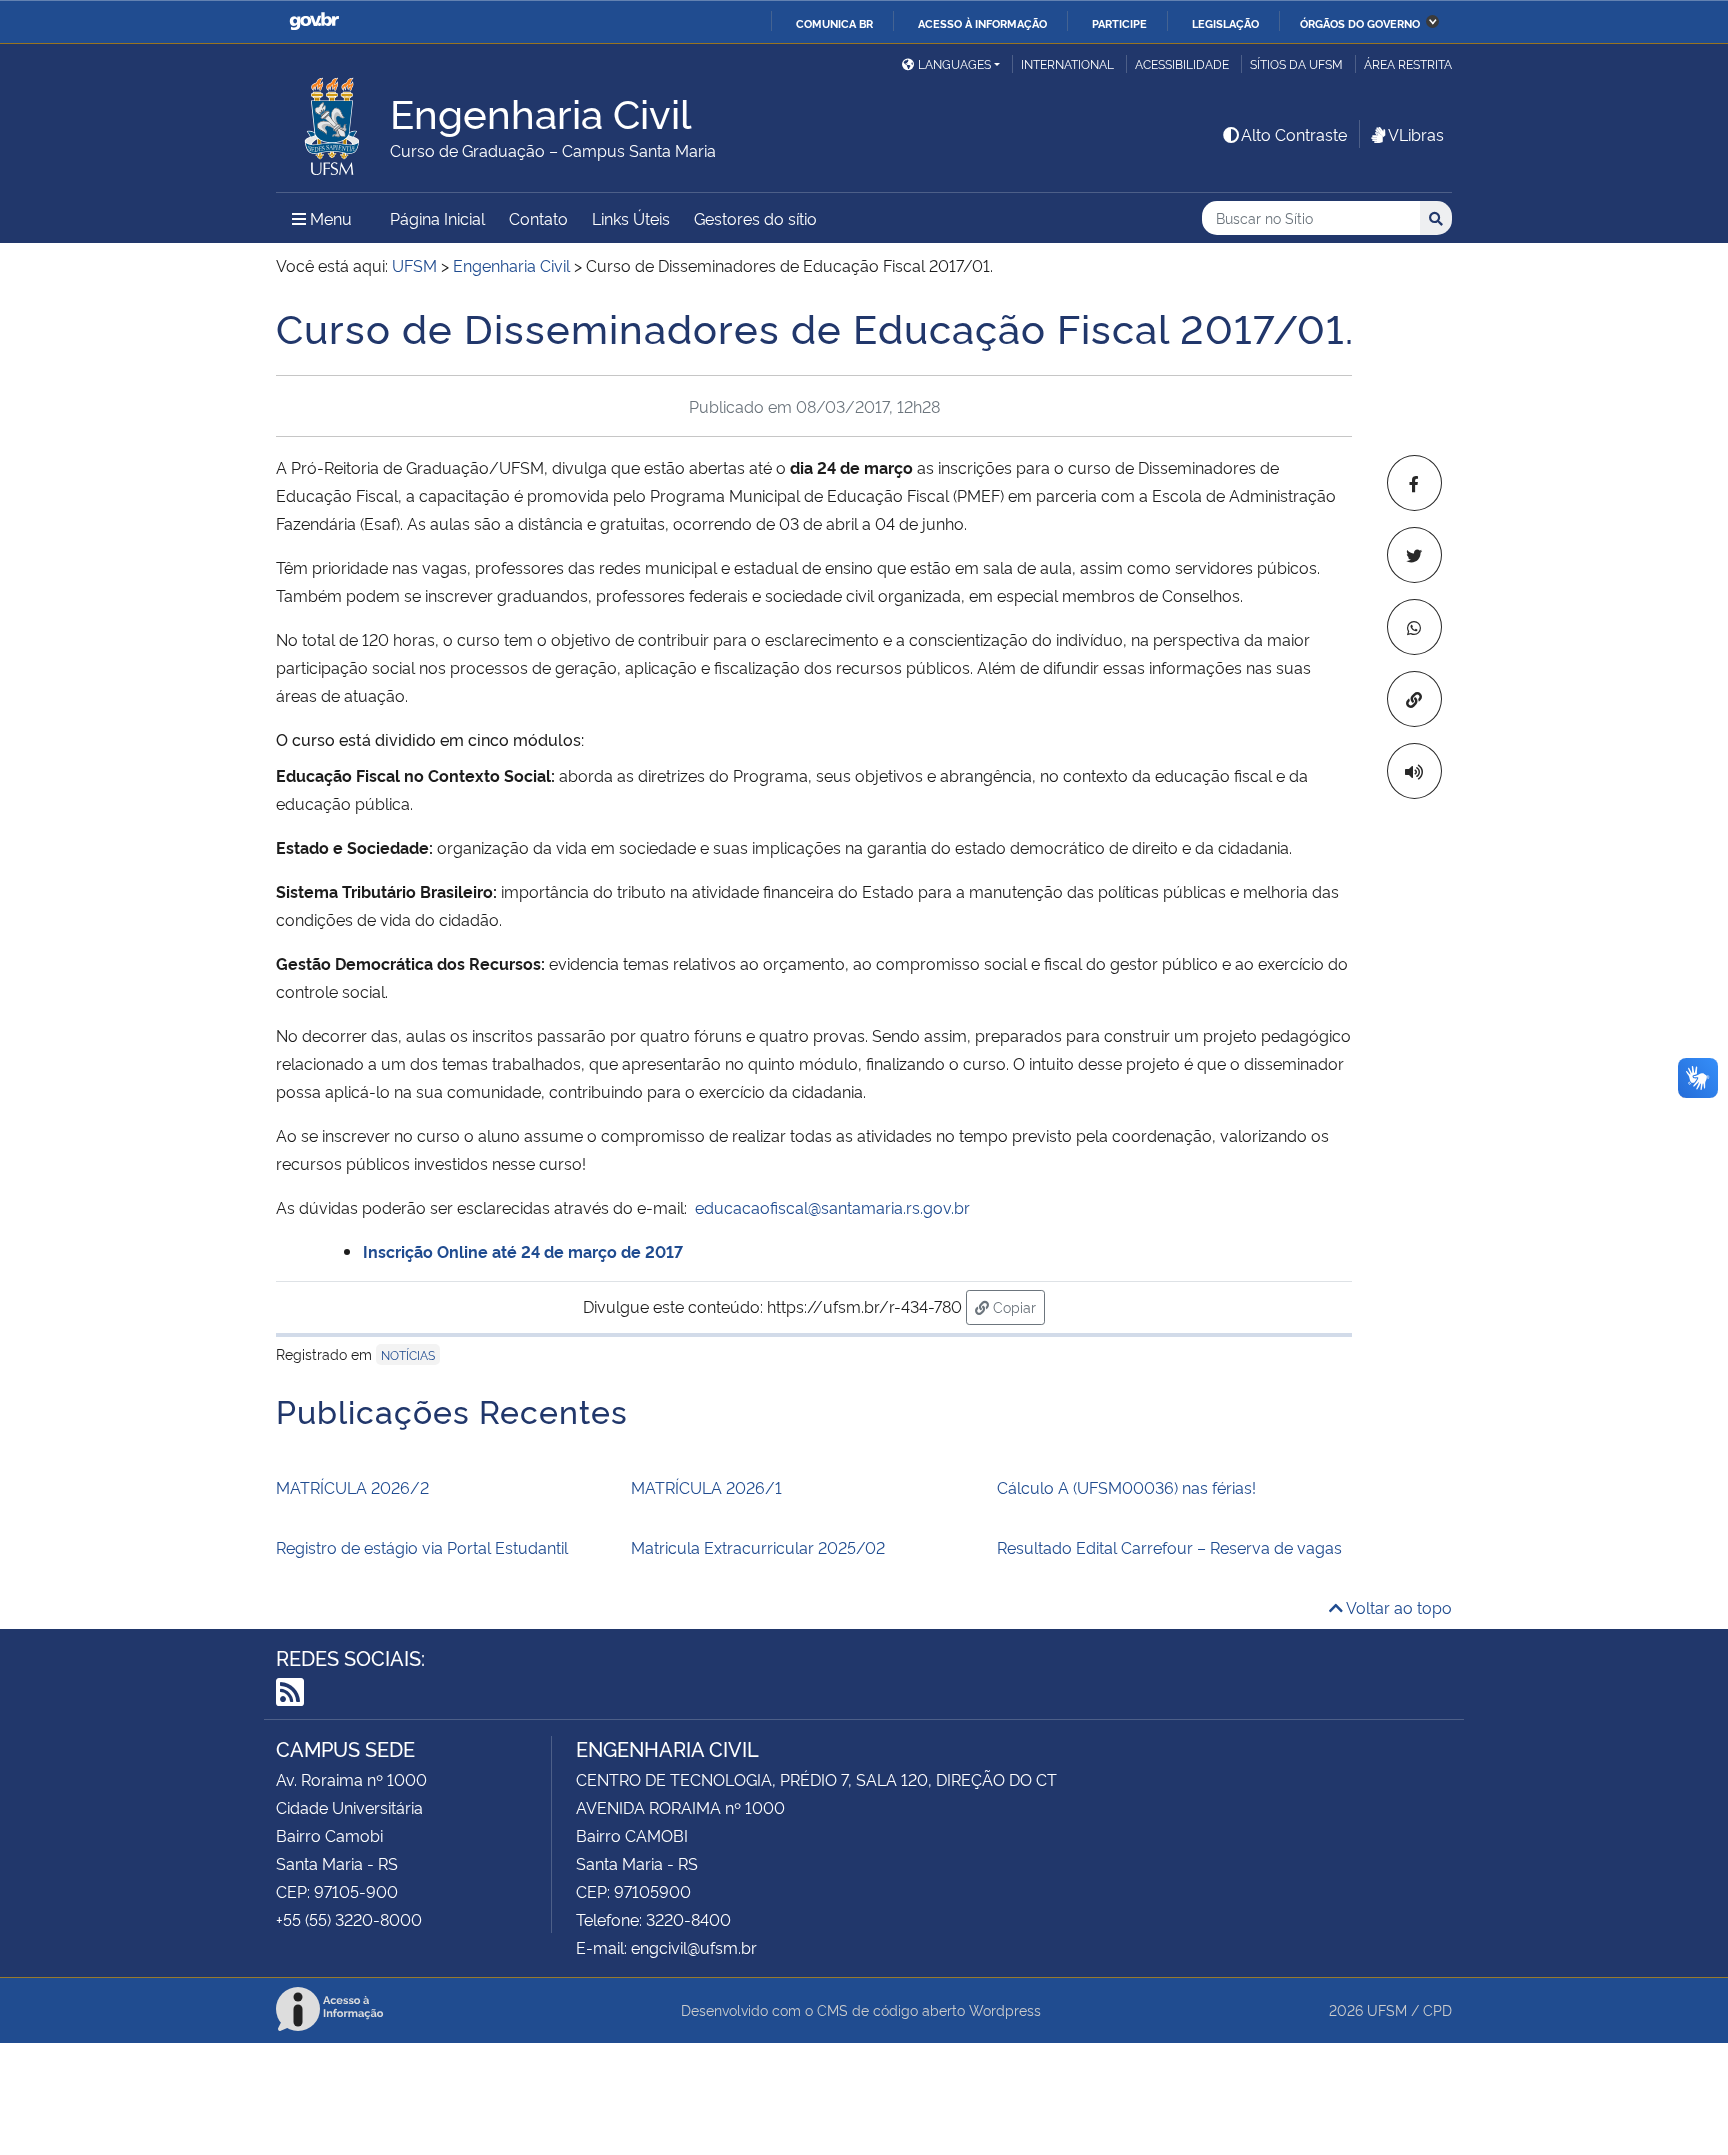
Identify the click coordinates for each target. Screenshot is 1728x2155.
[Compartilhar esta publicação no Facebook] (1414, 483)
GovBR (314, 21)
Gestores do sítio (755, 218)
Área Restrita (1408, 63)
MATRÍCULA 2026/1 (706, 1487)
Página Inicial (437, 218)
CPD (1437, 2009)
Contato (538, 218)
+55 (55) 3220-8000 (349, 1919)
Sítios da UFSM (1296, 63)
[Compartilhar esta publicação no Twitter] (1414, 555)
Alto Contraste (1294, 134)
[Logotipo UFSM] (333, 121)
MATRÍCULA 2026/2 (352, 1487)
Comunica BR (834, 23)
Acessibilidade (1182, 63)
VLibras (1416, 134)
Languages (954, 63)
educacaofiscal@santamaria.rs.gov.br (832, 1207)
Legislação (1225, 23)
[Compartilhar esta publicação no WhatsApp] (1414, 627)
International (1067, 63)
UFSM (1387, 2009)
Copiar (1017, 1306)
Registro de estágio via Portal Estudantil (422, 1547)
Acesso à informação (982, 23)
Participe (1119, 23)
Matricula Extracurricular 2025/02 (758, 1547)
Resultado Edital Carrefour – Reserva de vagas (1169, 1547)
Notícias (408, 1354)
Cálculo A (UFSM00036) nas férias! (1126, 1487)
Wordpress (1005, 2009)
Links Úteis (631, 218)
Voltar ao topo (1397, 1607)
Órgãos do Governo (1360, 23)
